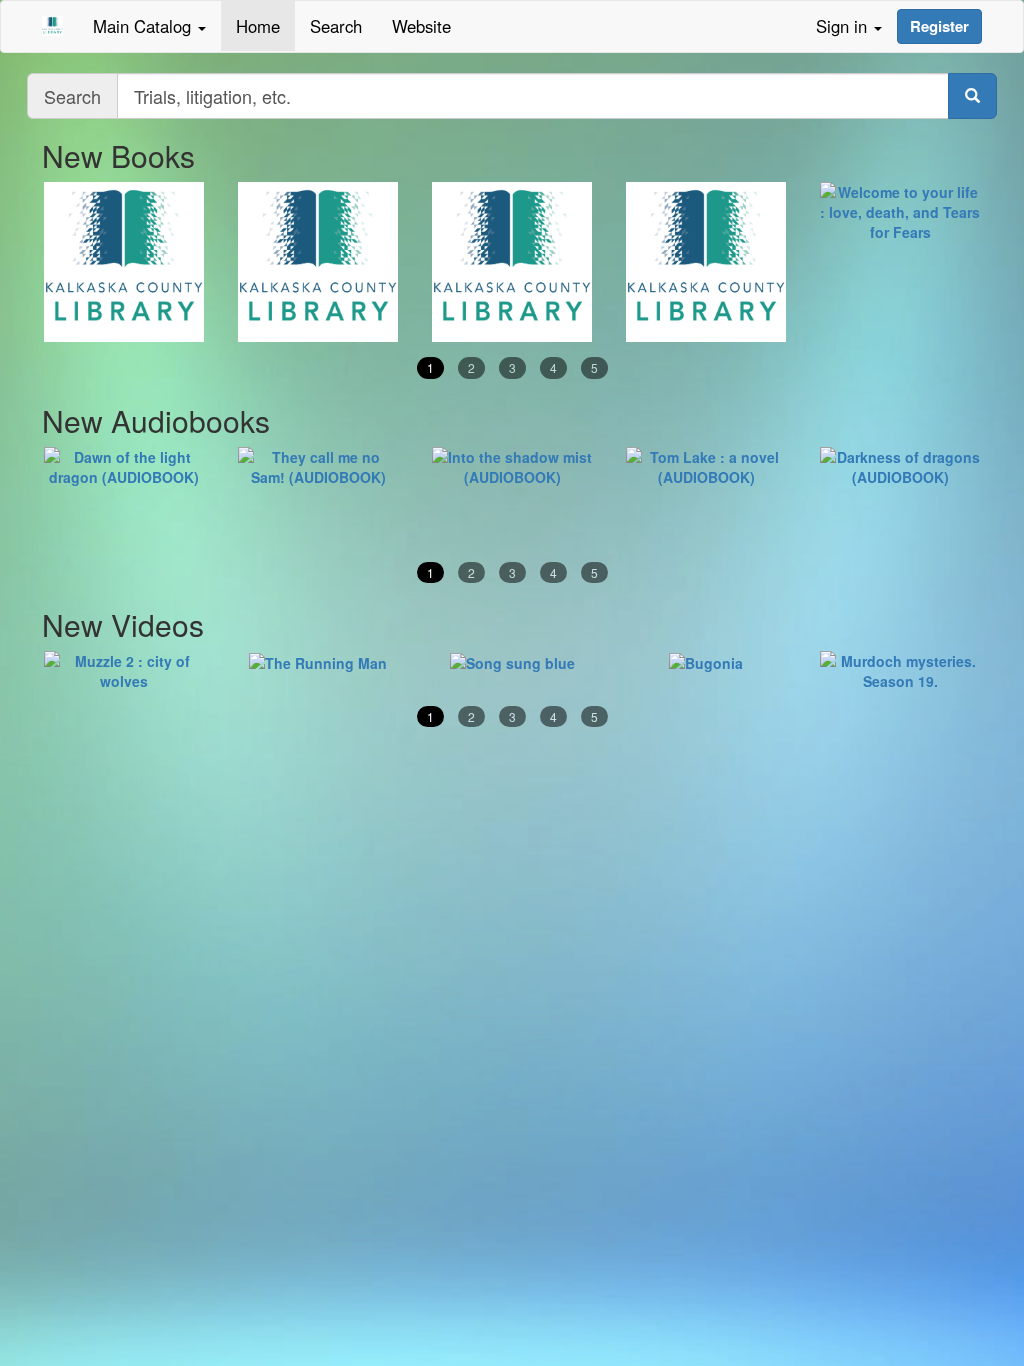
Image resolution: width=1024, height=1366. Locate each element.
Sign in (844, 26)
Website (421, 26)
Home (258, 26)
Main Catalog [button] (144, 26)
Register (939, 26)
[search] (972, 96)
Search (336, 26)
